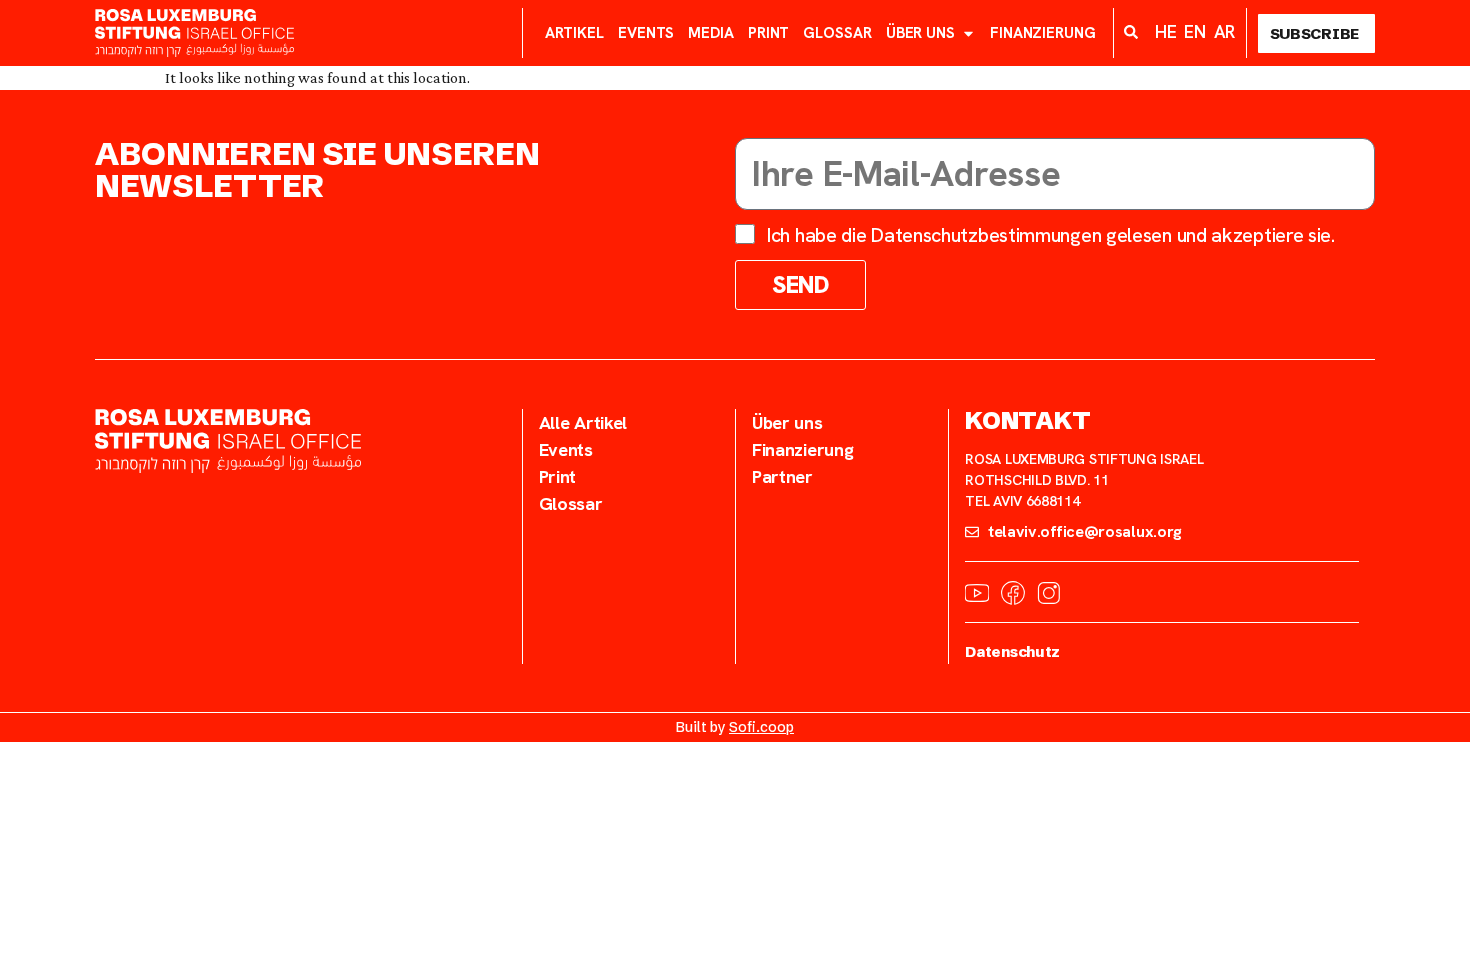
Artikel (574, 33)
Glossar (837, 33)
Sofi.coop (761, 727)
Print (769, 33)
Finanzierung (1043, 33)
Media (711, 33)
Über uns (920, 33)
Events (646, 33)
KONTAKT (1027, 420)
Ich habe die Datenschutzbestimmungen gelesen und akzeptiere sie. (1051, 235)
